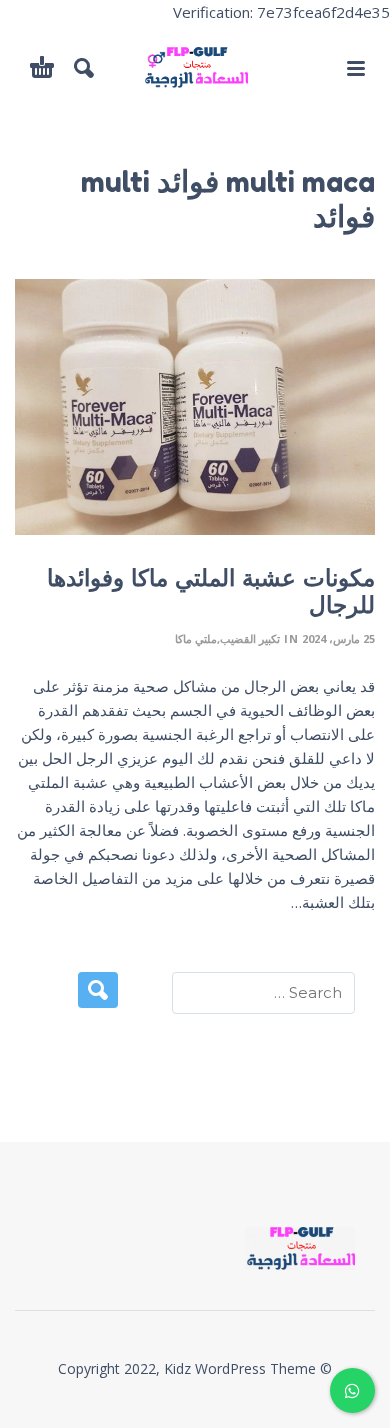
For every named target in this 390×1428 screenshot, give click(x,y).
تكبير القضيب (250, 638)
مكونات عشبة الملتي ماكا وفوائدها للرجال (211, 591)
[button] (355, 68)
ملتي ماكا (196, 638)
